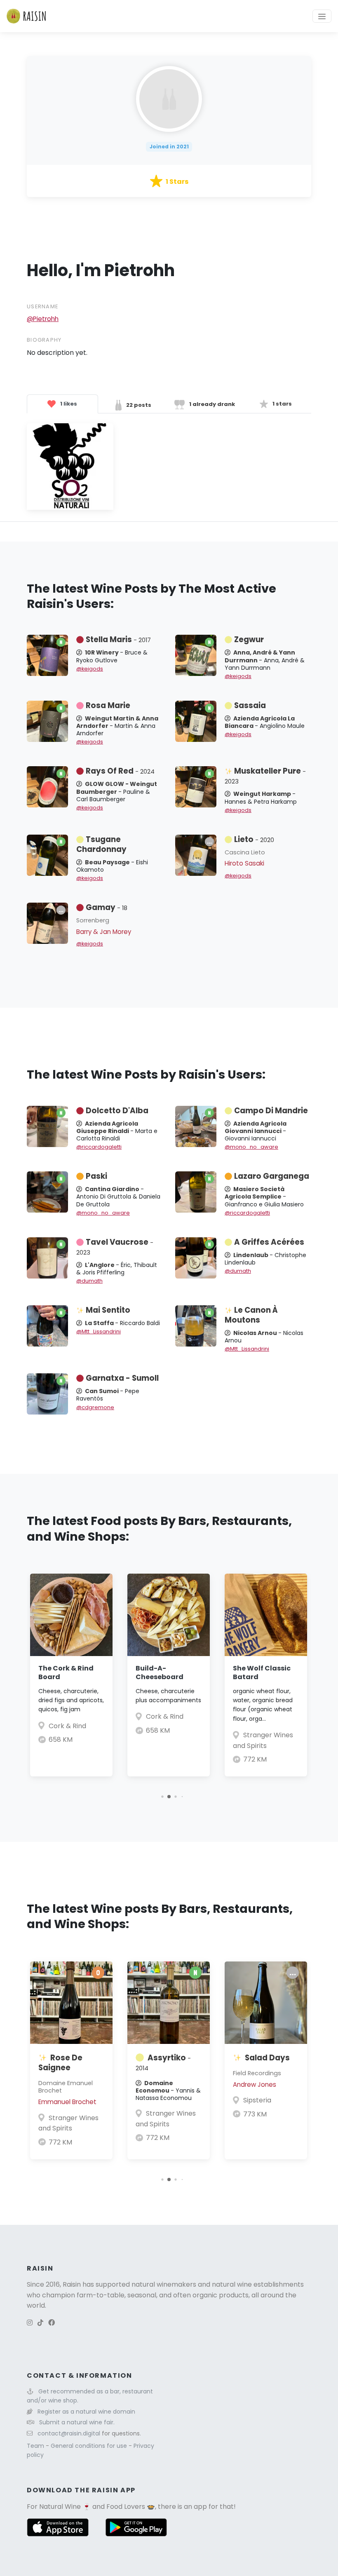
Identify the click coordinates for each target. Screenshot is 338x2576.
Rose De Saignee (60, 2063)
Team (36, 2446)
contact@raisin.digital (69, 2433)
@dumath (89, 1281)
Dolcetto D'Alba (117, 1111)
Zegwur (249, 639)
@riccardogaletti (99, 1147)
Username (42, 306)
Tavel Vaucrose (115, 1247)
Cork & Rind (67, 1726)
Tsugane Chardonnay (101, 844)
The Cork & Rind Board (66, 1673)
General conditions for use (90, 2446)
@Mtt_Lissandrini (99, 1331)
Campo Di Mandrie (271, 1111)
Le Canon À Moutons (251, 1315)
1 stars (282, 404)
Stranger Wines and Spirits (68, 2123)
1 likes (68, 404)
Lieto (254, 839)
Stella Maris (118, 639)
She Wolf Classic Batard (262, 1673)
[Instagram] (30, 2323)
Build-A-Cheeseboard (160, 1673)
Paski (96, 1176)
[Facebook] (52, 2323)
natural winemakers (164, 2284)
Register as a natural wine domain (86, 2412)
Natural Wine (60, 2507)
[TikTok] (40, 2323)
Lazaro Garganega (272, 1176)
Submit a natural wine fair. (77, 2422)
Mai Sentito (108, 1310)
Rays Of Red (120, 771)
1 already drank (211, 404)
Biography (44, 340)
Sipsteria (257, 2100)
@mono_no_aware (251, 1147)
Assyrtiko (163, 2062)
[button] (162, 1796)
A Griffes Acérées (269, 1242)
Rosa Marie (108, 705)
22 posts (138, 405)
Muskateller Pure (265, 776)
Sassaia (250, 705)
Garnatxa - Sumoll (122, 1378)
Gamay (107, 907)
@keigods (90, 669)
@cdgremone (95, 1407)
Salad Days (267, 2058)
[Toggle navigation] (322, 16)
